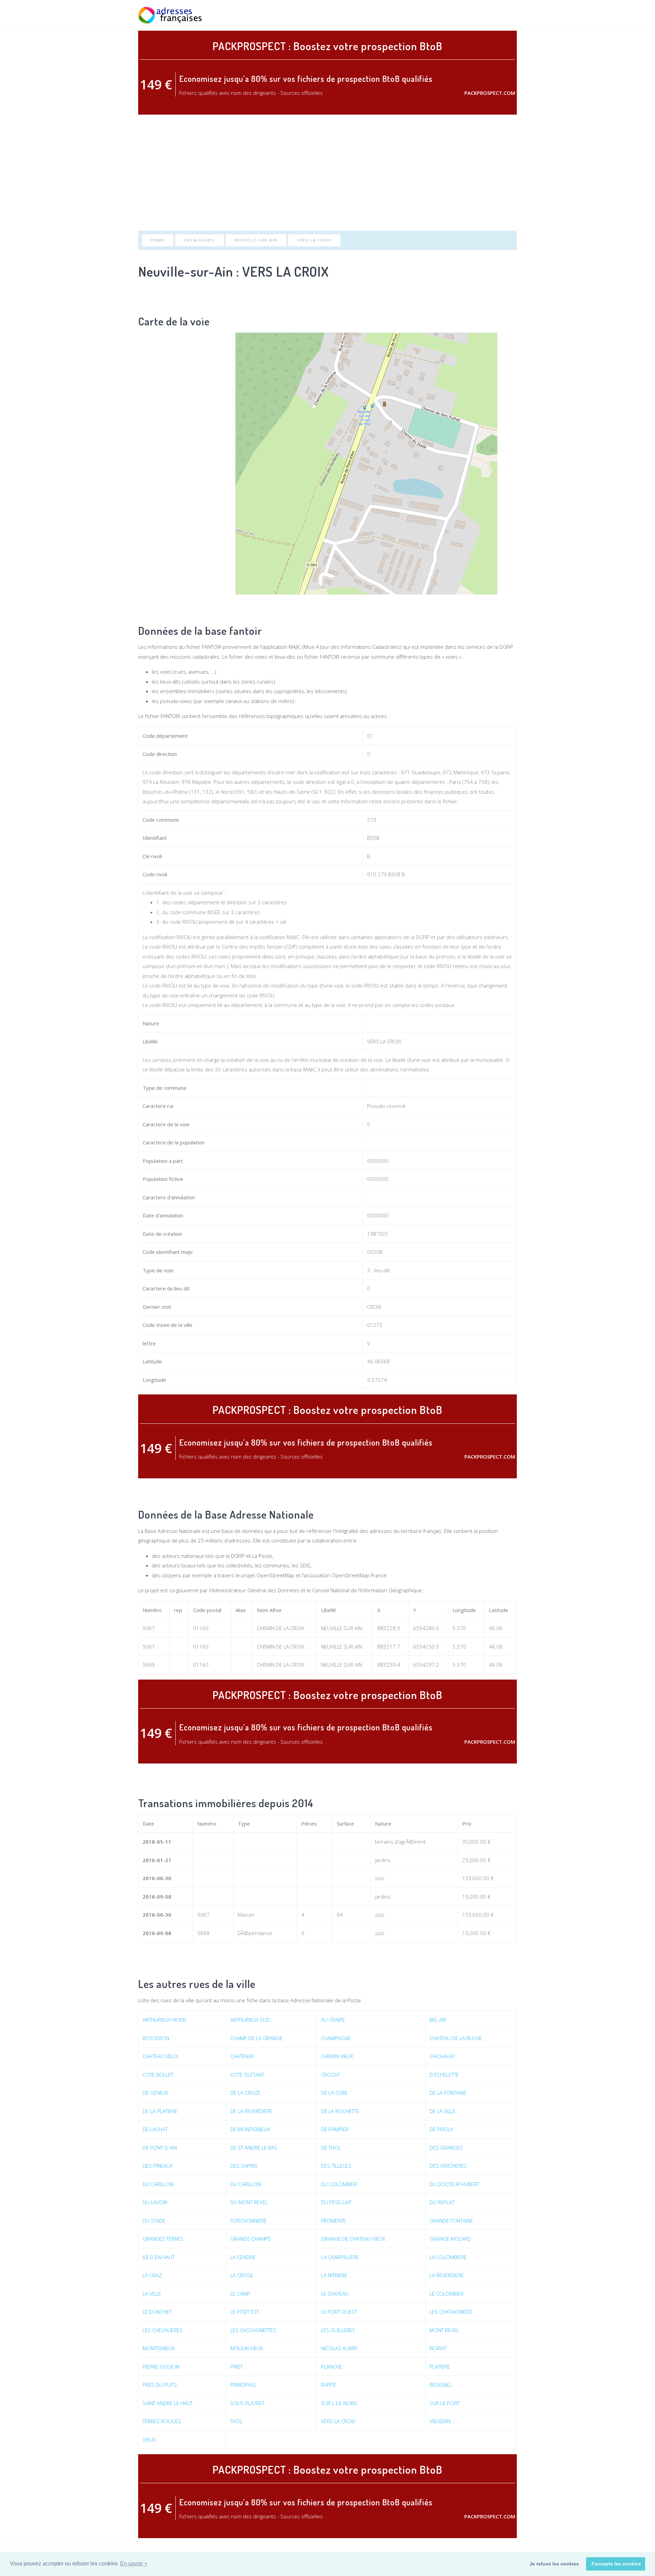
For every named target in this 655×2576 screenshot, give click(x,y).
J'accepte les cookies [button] (616, 2564)
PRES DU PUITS (160, 2385)
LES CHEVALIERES (163, 2330)
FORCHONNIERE (249, 2221)
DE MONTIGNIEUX (250, 2129)
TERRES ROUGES (162, 2421)
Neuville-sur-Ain (256, 240)
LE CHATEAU (335, 2294)
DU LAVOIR (155, 2202)
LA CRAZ (152, 2275)
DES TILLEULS (336, 2166)
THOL (236, 2421)
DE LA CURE (334, 2093)
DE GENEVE (156, 2093)
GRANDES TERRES (163, 2239)
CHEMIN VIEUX (337, 2056)
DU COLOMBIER (339, 2184)
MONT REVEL (444, 2330)
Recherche (440, 15)
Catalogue (473, 15)
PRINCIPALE (243, 2385)
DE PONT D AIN (160, 2148)
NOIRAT (438, 2348)
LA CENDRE (243, 2257)
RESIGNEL (441, 2385)
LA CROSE (242, 2275)
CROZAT (330, 2075)
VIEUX (149, 2440)
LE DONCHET (157, 2312)
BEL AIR (438, 2020)
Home (158, 240)
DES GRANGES (446, 2148)
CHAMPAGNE (336, 2038)
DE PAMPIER (335, 2129)
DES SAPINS (244, 2166)
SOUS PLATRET (247, 2403)
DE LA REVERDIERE (251, 2111)
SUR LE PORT (445, 2403)
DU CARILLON (158, 2184)
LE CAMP (240, 2294)
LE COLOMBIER (447, 2294)
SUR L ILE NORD (339, 2403)
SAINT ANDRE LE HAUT (168, 2403)
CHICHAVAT (442, 2056)
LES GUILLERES (338, 2330)
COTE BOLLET (158, 2075)
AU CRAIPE (333, 2020)
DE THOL (331, 2148)
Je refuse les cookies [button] (554, 2564)
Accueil (410, 15)
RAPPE (329, 2385)
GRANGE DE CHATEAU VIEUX (353, 2239)
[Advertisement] (327, 173)
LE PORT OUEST (339, 2312)
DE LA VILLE (442, 2111)
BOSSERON (156, 2038)
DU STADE (154, 2221)
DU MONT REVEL (249, 2202)
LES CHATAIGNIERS (451, 2312)
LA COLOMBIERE (448, 2257)
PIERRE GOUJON (161, 2367)
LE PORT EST (245, 2312)
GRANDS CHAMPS (251, 2239)
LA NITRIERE (334, 2275)
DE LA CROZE (245, 2093)
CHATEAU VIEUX (160, 2056)
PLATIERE (440, 2367)
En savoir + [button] (134, 2564)
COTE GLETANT (247, 2075)
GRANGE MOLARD (450, 2239)
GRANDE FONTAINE (451, 2221)
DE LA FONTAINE (448, 2093)
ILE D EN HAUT (159, 2257)
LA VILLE (152, 2294)
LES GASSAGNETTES (253, 2330)
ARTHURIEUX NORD (164, 2020)
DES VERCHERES (448, 2166)
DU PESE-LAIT (336, 2202)
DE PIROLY (441, 2129)
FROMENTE (333, 2221)
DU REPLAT (442, 2202)
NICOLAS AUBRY (339, 2348)
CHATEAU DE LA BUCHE (456, 2038)
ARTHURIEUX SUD (250, 2020)
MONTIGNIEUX (159, 2348)
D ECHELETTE (444, 2075)
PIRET (236, 2367)
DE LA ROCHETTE (340, 2111)
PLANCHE (332, 2367)
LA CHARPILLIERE (340, 2257)
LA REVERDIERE (447, 2275)
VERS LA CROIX (314, 240)
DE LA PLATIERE (160, 2111)
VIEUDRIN (440, 2421)
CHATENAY (242, 2056)
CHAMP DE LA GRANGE (256, 2038)
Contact (506, 15)
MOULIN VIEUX (247, 2348)
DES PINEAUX (158, 2166)
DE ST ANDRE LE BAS (254, 2148)
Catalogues (200, 240)
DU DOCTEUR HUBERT (454, 2184)
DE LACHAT (155, 2129)
